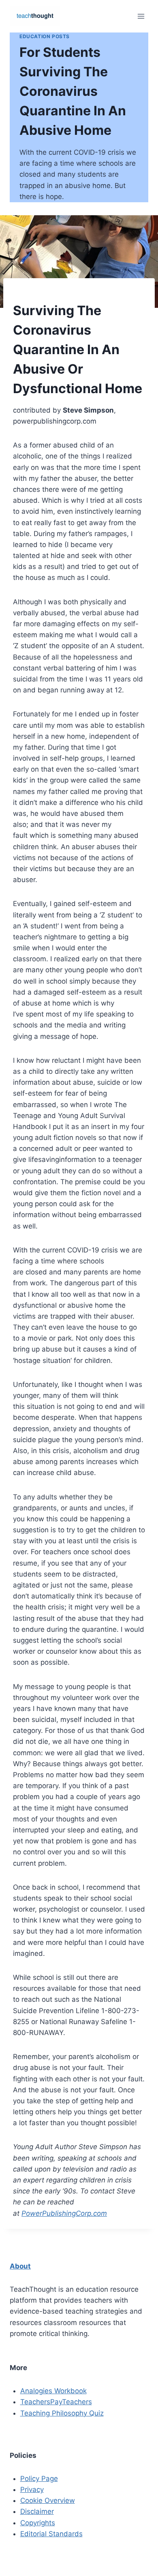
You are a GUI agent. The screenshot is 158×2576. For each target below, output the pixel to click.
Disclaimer (37, 2511)
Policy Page (39, 2479)
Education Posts (45, 36)
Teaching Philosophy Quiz (62, 2413)
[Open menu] (141, 16)
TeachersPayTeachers (56, 2402)
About (20, 2266)
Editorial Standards (51, 2534)
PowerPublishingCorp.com (64, 2213)
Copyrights (38, 2523)
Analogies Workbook (53, 2391)
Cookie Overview (48, 2500)
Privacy (32, 2489)
